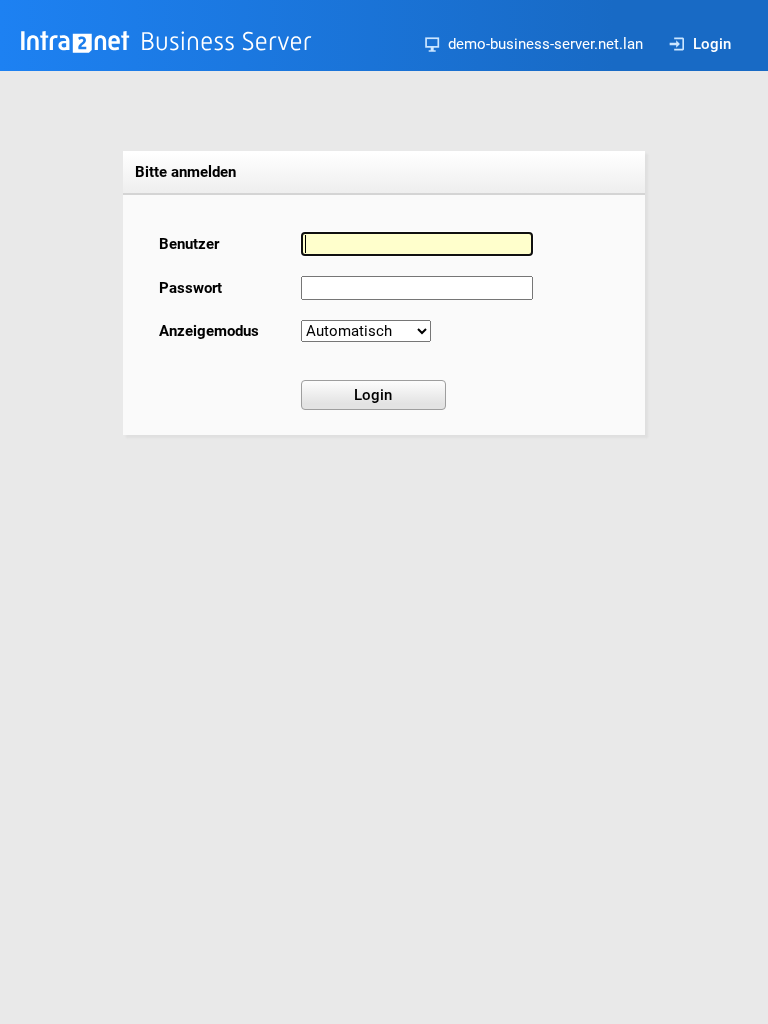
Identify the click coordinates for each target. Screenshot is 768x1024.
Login (712, 44)
